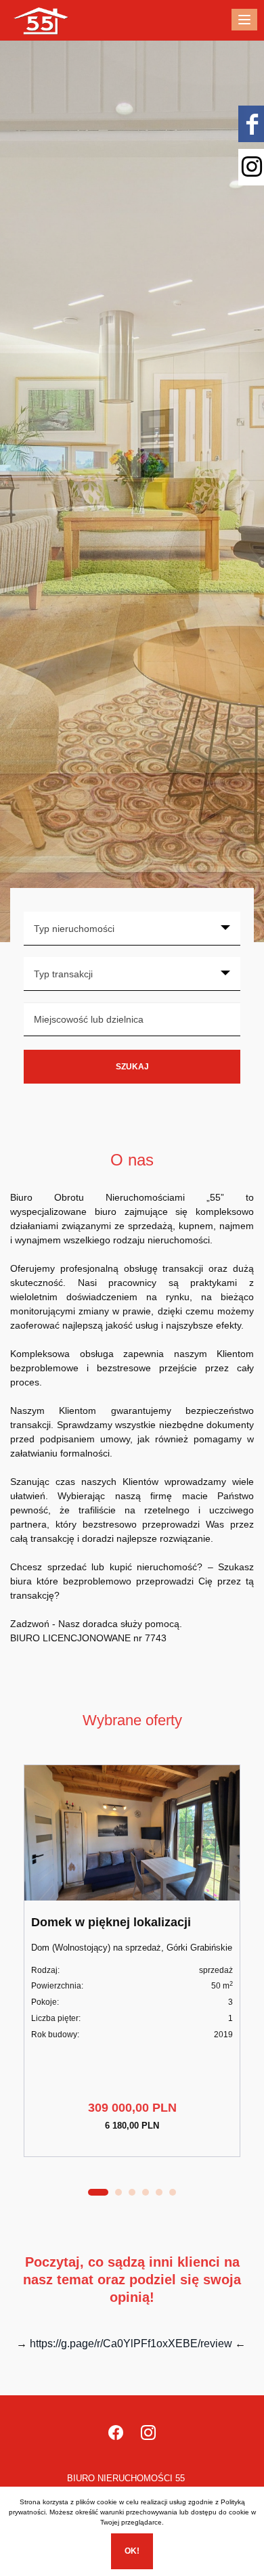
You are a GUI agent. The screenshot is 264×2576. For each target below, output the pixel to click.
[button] (98, 2192)
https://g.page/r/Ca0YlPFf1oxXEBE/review (131, 2344)
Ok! (132, 2551)
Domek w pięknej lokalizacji (111, 1922)
